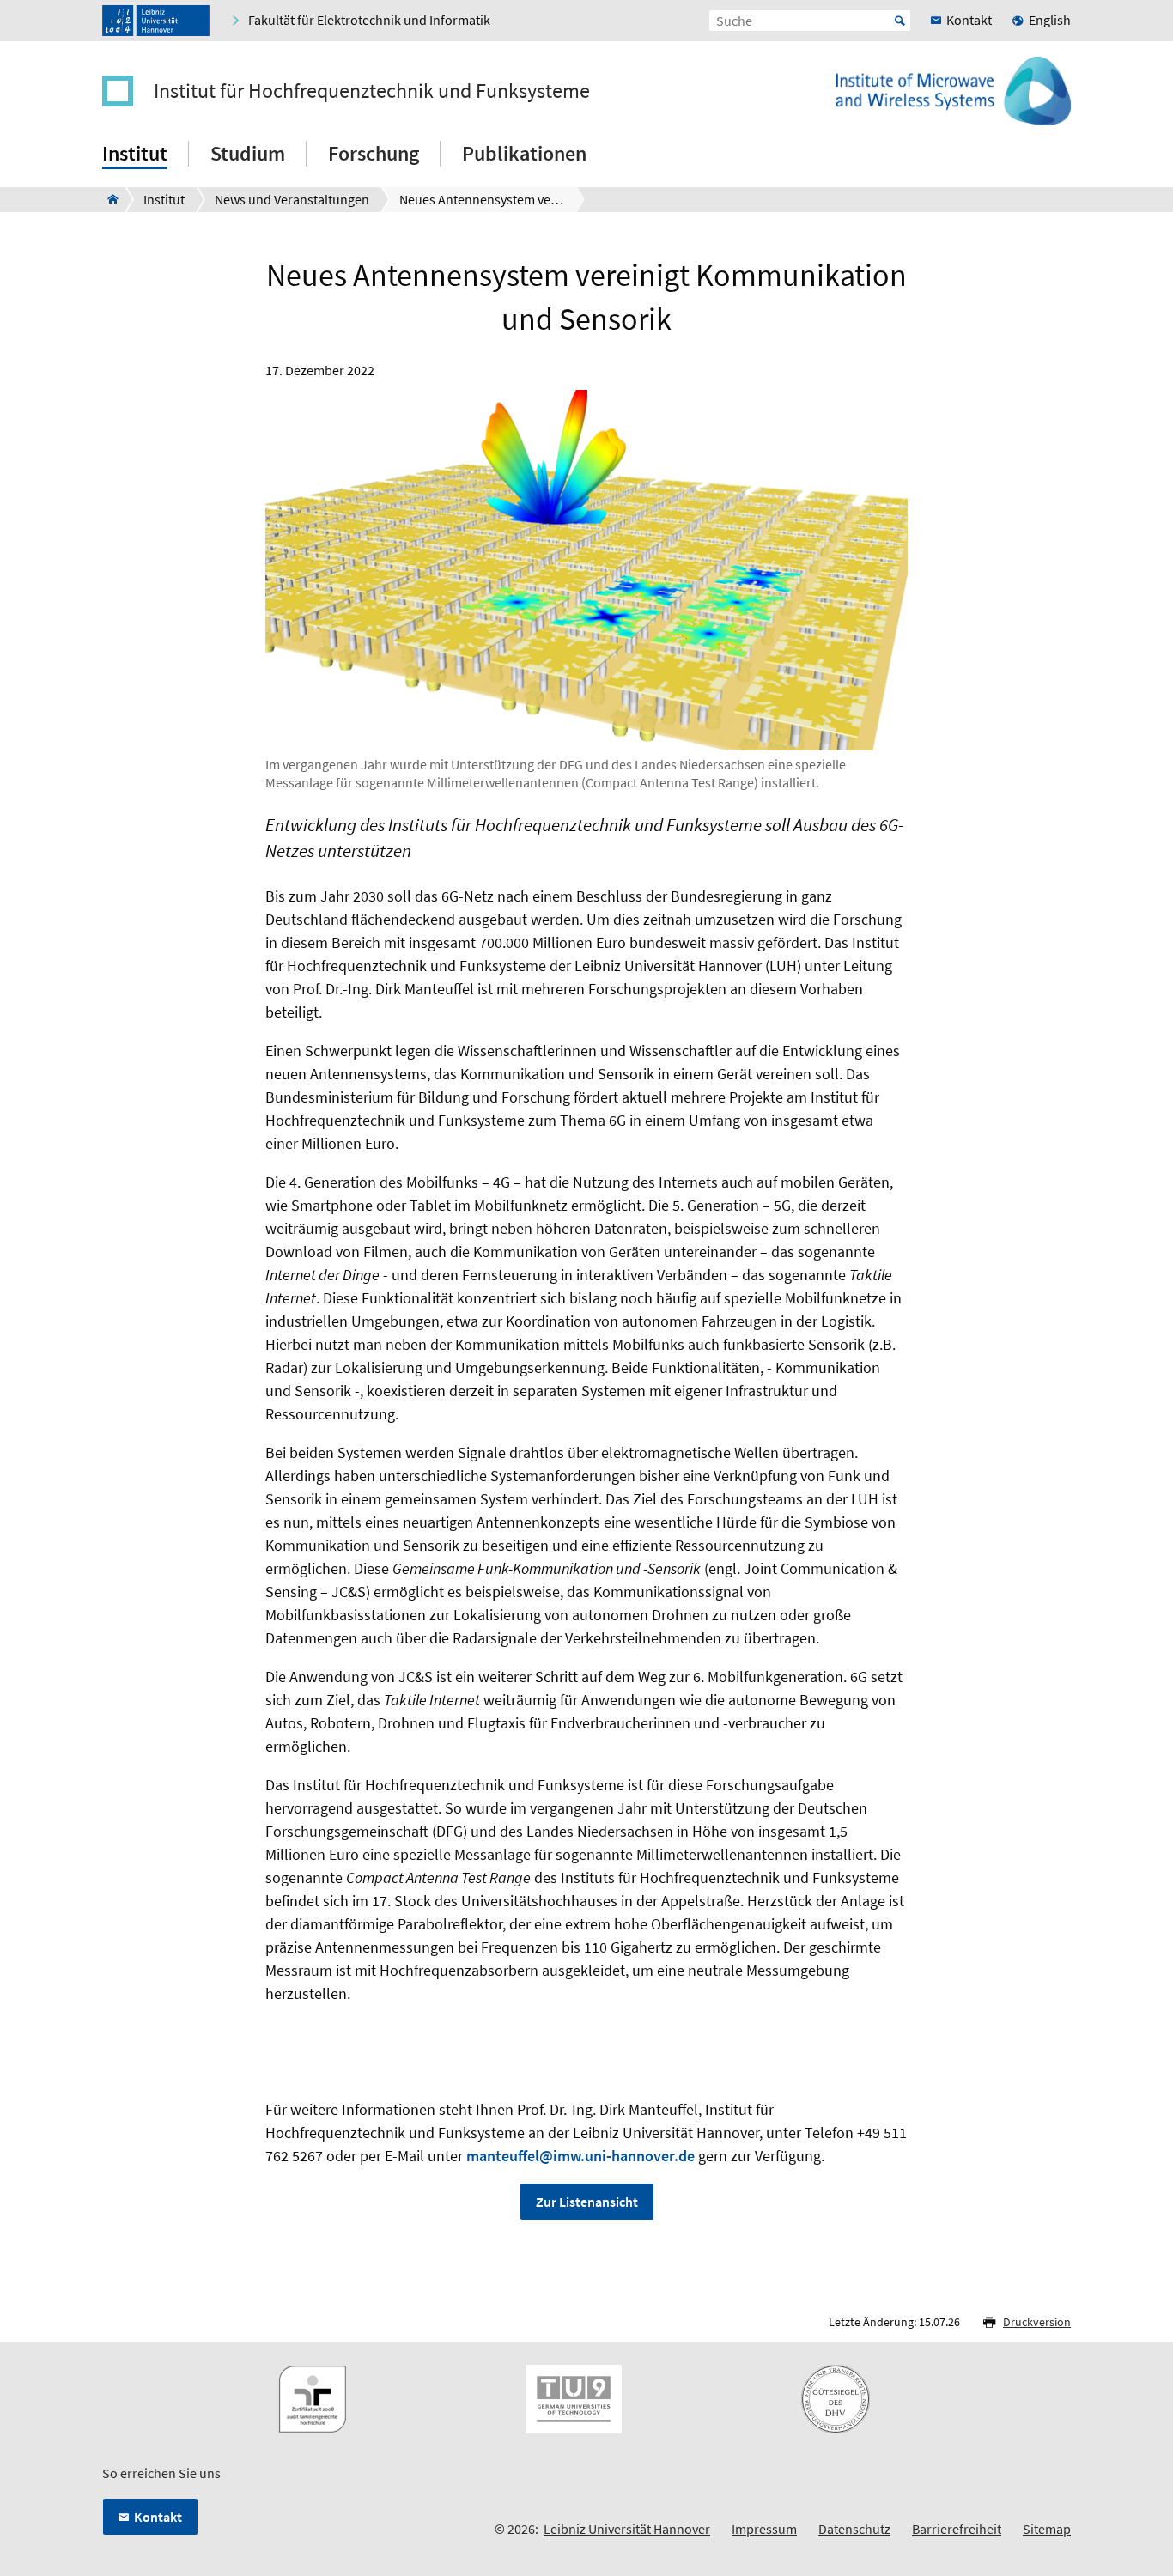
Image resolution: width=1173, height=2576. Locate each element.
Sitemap (1047, 2529)
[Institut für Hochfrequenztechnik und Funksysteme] (108, 199)
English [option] (1050, 20)
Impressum (764, 2529)
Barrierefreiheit (957, 2529)
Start (900, 21)
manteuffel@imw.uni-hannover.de (580, 2156)
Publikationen (524, 153)
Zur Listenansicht (587, 2202)
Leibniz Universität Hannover (627, 2529)
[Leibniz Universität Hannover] (156, 21)
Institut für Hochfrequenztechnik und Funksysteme (372, 91)
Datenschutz (854, 2529)
